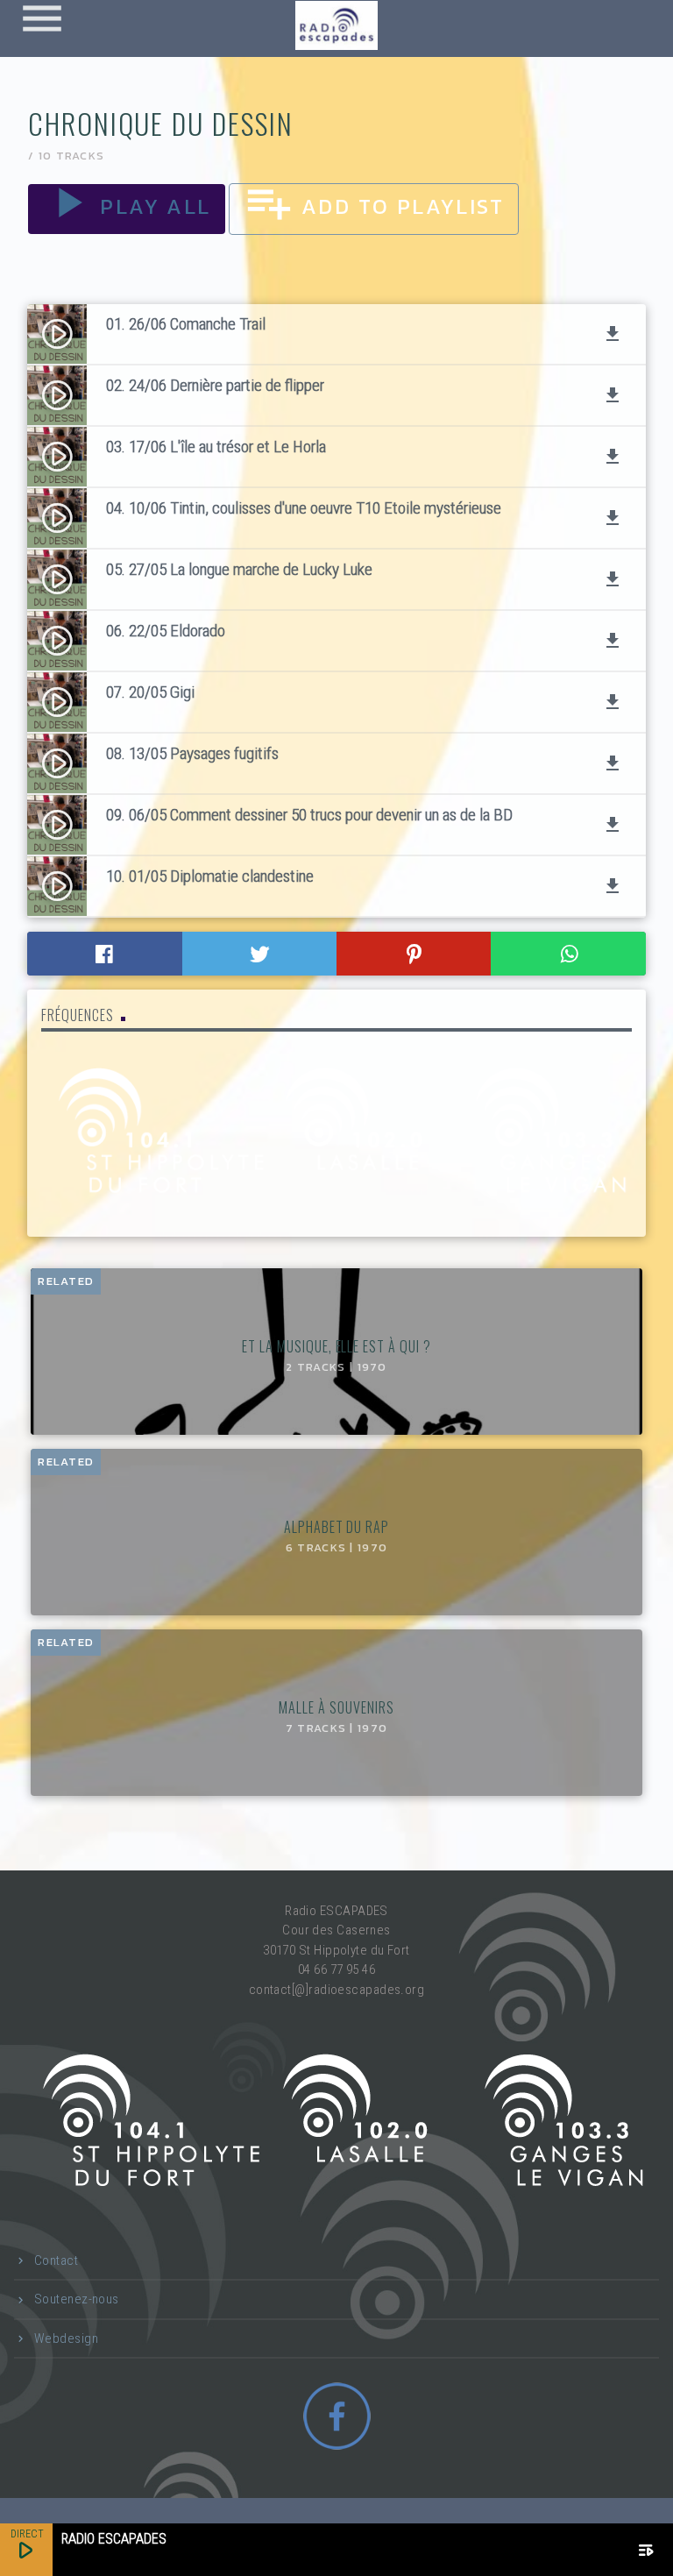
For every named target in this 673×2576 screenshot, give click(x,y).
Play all (127, 206)
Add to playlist (374, 206)
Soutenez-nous (77, 2299)
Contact (56, 2260)
